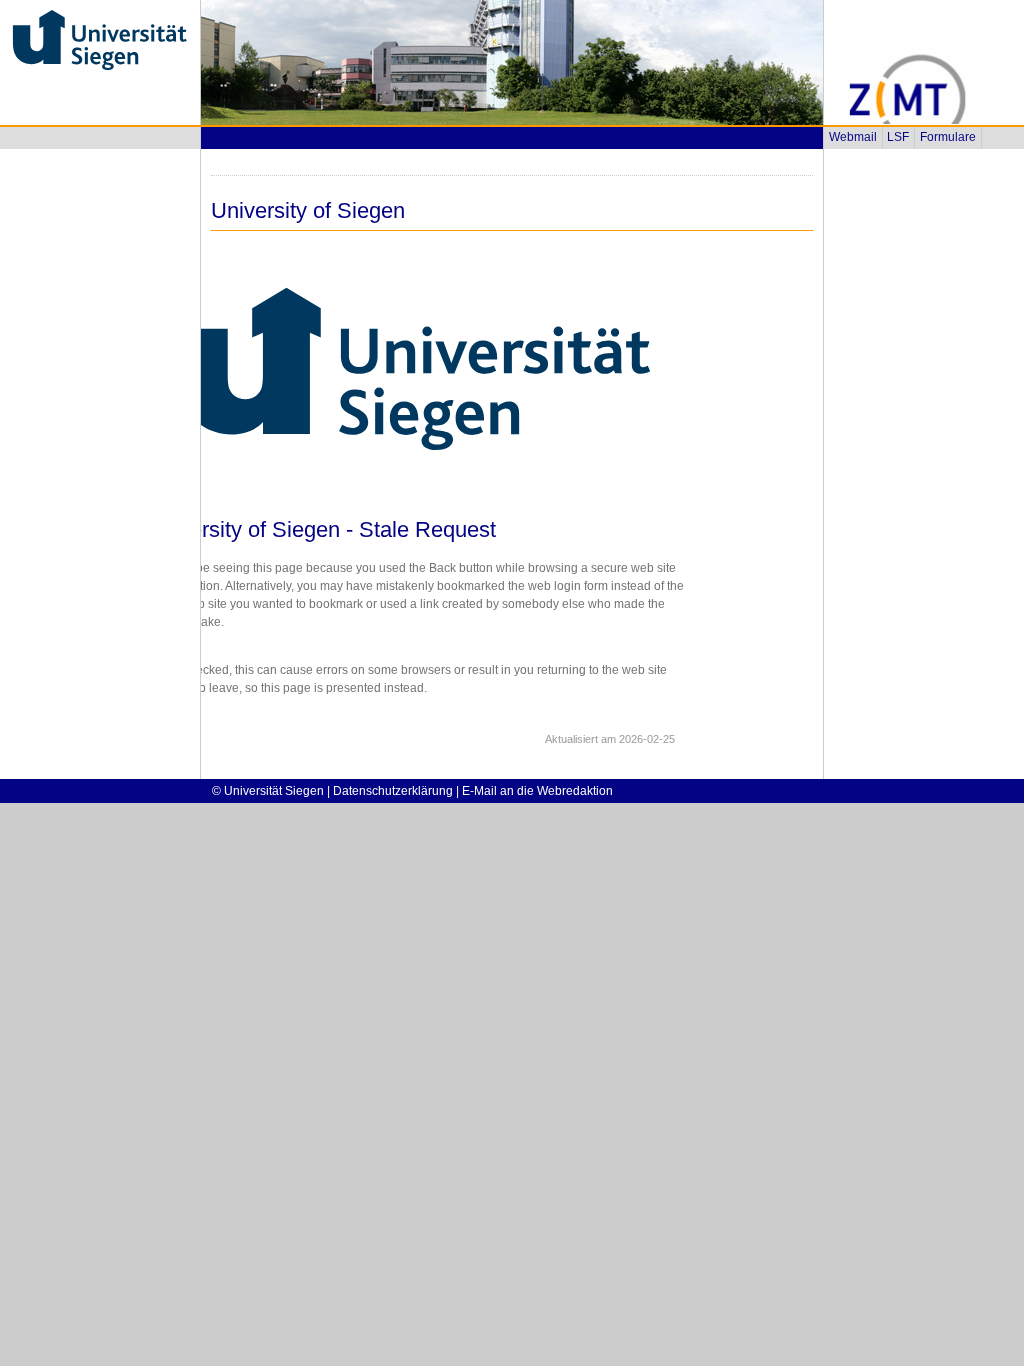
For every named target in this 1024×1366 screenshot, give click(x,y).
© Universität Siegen (268, 791)
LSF (898, 137)
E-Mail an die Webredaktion (537, 791)
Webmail (853, 137)
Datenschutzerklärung (393, 791)
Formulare (948, 137)
